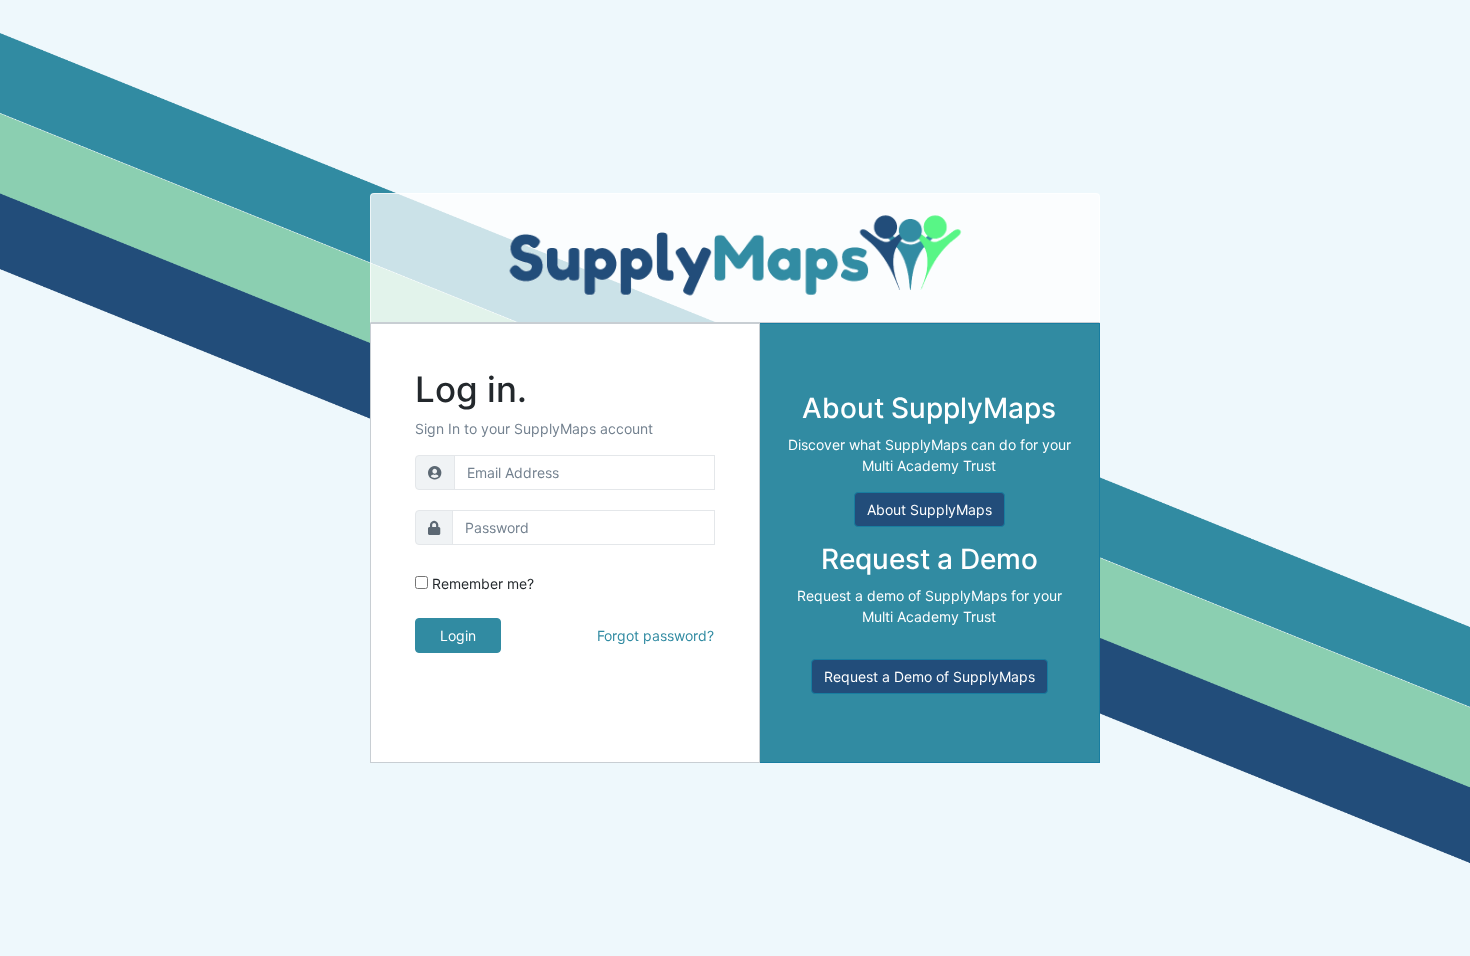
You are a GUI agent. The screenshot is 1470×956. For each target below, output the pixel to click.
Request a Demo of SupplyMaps (929, 676)
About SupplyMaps (929, 509)
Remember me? (483, 583)
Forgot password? (655, 635)
